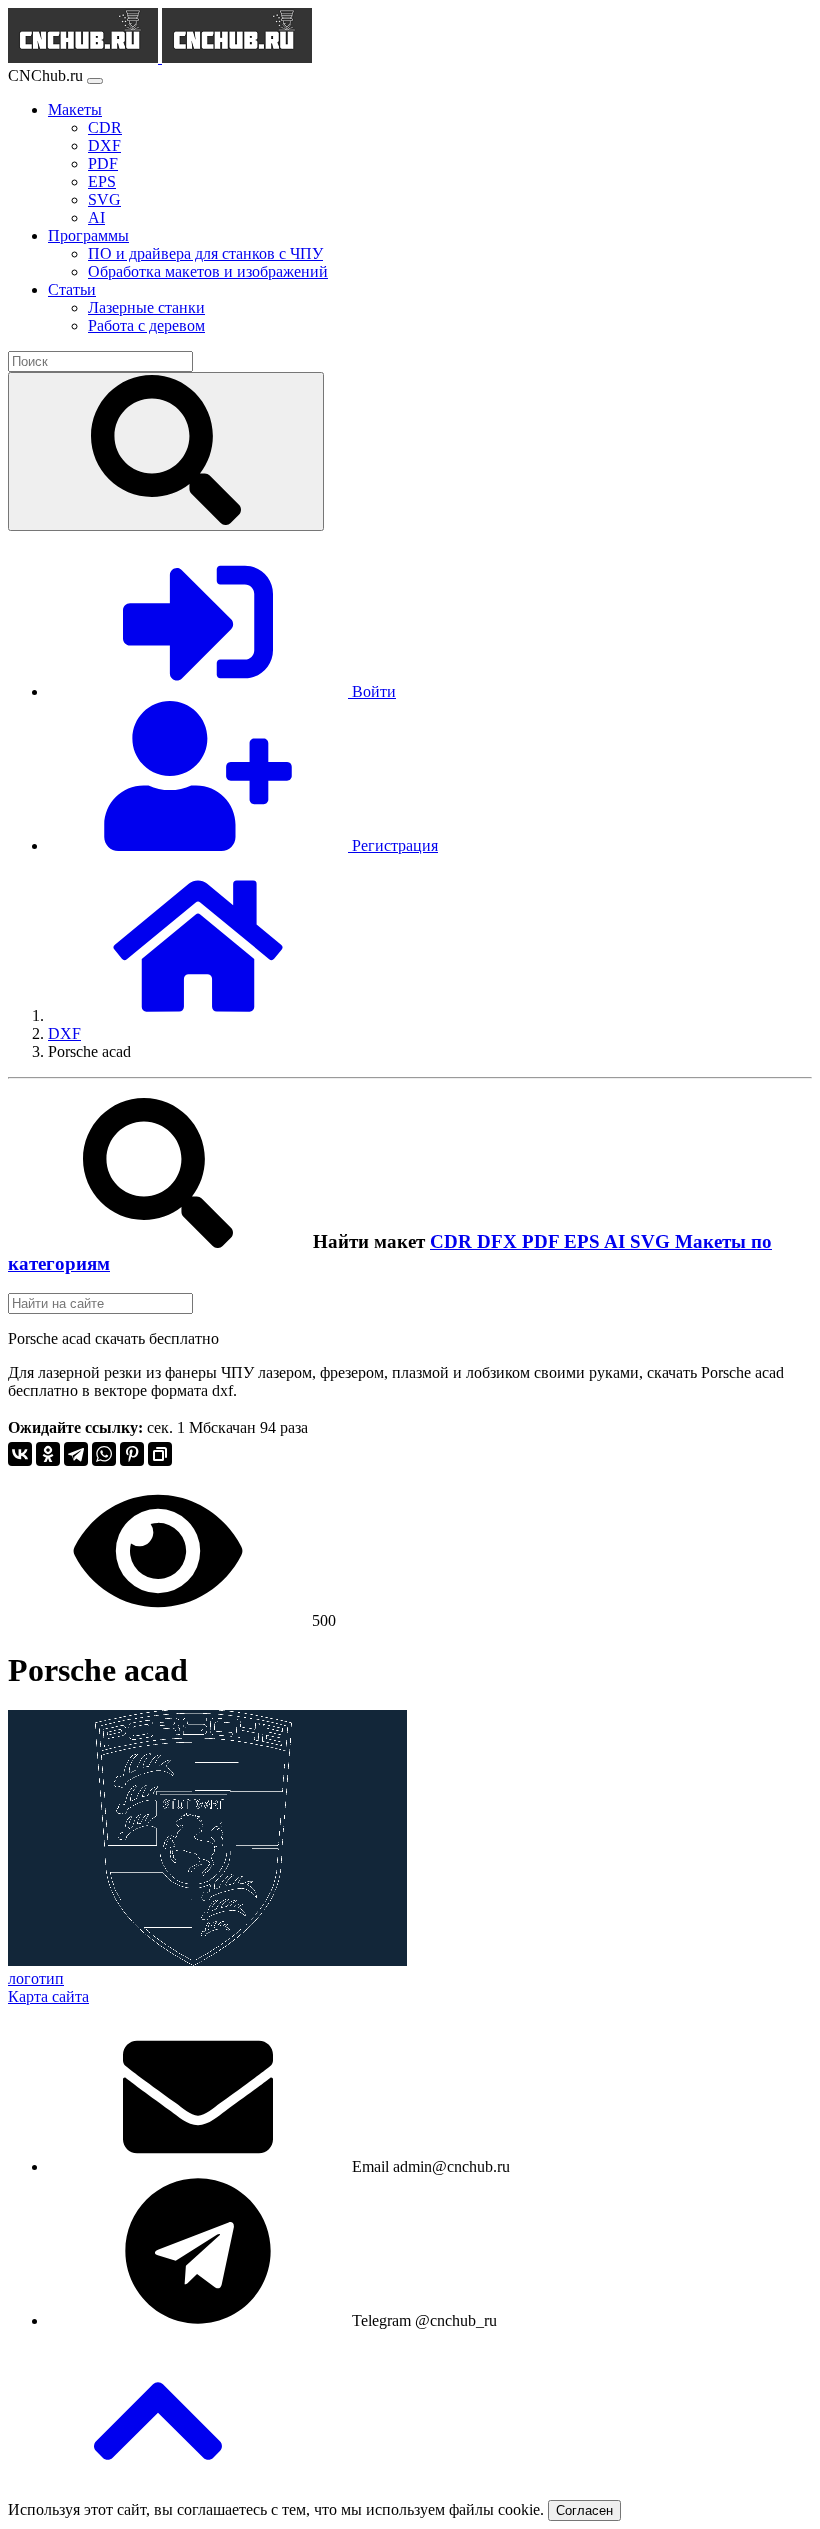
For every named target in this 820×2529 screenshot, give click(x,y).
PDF (543, 1241)
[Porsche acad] (207, 1960)
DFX (499, 1241)
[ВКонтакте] (20, 1454)
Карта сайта (48, 1996)
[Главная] (198, 1015)
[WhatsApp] (104, 1454)
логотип (36, 1978)
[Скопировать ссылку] (160, 1454)
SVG (652, 1241)
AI (617, 1241)
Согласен (584, 2510)
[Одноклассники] (48, 1454)
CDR (453, 1241)
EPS (584, 1241)
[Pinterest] (132, 1454)
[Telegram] (76, 1454)
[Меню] (95, 81)
